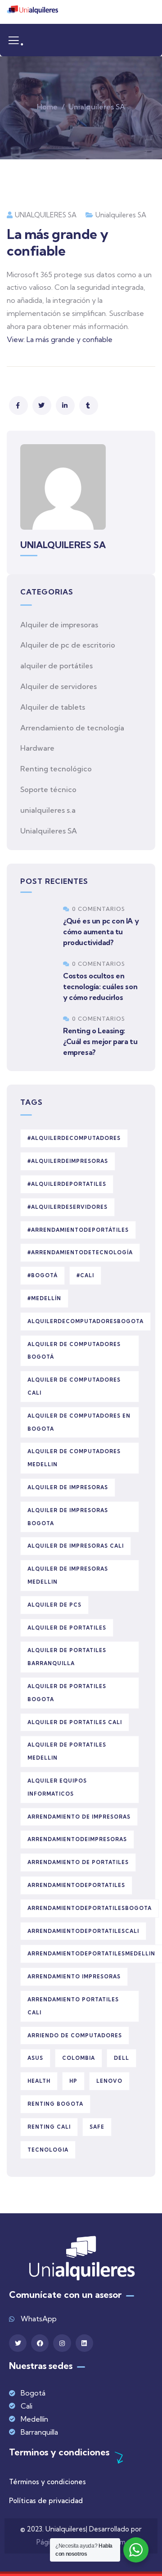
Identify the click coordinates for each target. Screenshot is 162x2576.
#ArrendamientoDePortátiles (78, 1230)
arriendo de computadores (75, 2036)
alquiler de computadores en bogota (79, 1422)
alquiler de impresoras (68, 1487)
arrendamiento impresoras (74, 1977)
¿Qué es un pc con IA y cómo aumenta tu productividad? (101, 932)
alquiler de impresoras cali (76, 1546)
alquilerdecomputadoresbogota (85, 1321)
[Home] (32, 12)
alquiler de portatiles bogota (67, 1693)
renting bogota (55, 2104)
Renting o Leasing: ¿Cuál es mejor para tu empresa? (100, 1041)
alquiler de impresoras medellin (68, 1575)
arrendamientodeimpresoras (77, 1839)
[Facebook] (40, 2343)
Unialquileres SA (97, 107)
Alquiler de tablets (53, 707)
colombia (79, 2058)
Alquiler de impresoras (59, 625)
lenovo (109, 2081)
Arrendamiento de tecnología (72, 728)
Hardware (37, 748)
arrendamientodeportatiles (76, 1885)
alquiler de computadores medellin (74, 1458)
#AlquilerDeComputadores (74, 1138)
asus (35, 2058)
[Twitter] (18, 2343)
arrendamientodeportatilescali (83, 1931)
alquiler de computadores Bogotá (74, 1351)
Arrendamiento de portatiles (78, 1862)
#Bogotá (43, 1275)
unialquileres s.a (48, 810)
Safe (97, 2127)
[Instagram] (62, 2343)
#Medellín (44, 1298)
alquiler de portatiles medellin (67, 1751)
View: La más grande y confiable (60, 339)
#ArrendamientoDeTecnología (80, 1252)
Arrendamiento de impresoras (79, 1817)
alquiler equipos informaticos (57, 1787)
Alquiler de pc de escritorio (68, 645)
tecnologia (48, 2150)
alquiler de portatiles (67, 1628)
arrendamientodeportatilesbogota (90, 1908)
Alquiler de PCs (54, 1605)
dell (121, 2058)
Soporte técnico (48, 789)
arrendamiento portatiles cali (73, 2006)
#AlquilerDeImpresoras (68, 1161)
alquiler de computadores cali (74, 1386)
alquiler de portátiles (56, 666)
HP (73, 2081)
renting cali (49, 2127)
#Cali (85, 1275)
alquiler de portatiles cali (75, 1722)
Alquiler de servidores (58, 686)
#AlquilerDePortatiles (67, 1184)
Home (47, 107)
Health (39, 2081)
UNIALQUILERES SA (46, 215)
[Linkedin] (84, 2343)
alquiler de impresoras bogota (68, 1517)
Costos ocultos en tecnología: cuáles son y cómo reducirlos (100, 986)
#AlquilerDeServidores (67, 1207)
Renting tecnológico (56, 769)
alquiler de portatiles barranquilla (67, 1657)
